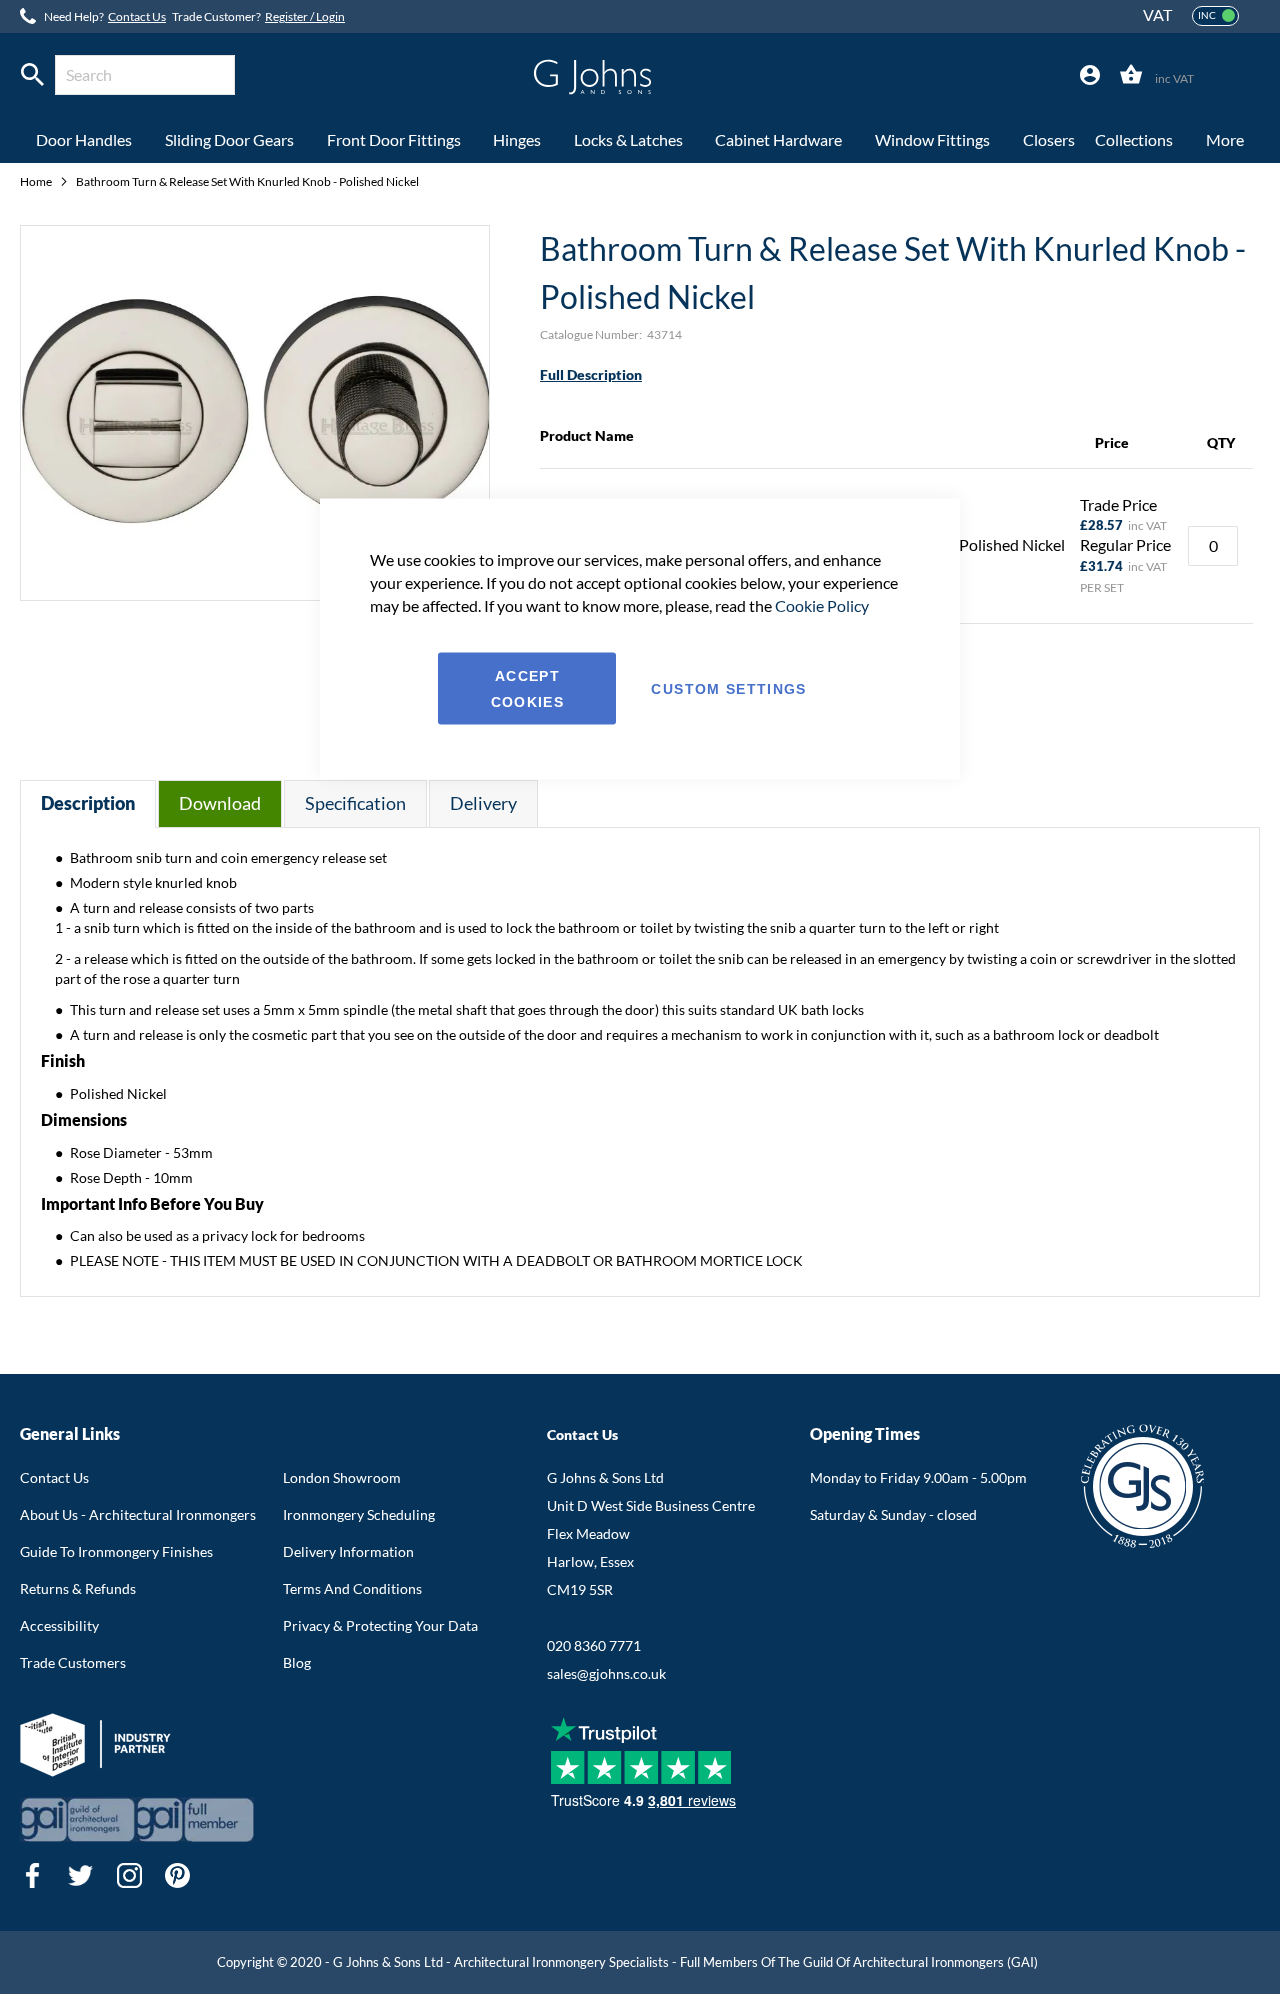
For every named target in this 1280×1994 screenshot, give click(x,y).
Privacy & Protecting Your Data (380, 1625)
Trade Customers (73, 1662)
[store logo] (592, 77)
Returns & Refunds (78, 1588)
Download (220, 803)
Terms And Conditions (352, 1588)
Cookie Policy (822, 604)
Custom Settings (728, 688)
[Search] (32, 75)
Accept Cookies (527, 688)
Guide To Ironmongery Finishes (116, 1551)
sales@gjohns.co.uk (606, 1673)
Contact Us (137, 16)
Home (37, 181)
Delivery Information (348, 1551)
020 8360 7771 (594, 1645)
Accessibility (59, 1625)
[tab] (1090, 75)
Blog (297, 1662)
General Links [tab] (70, 1433)
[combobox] (145, 75)
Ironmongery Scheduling (359, 1514)
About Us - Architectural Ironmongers (138, 1514)
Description (88, 803)
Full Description (591, 374)
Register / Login (305, 16)
